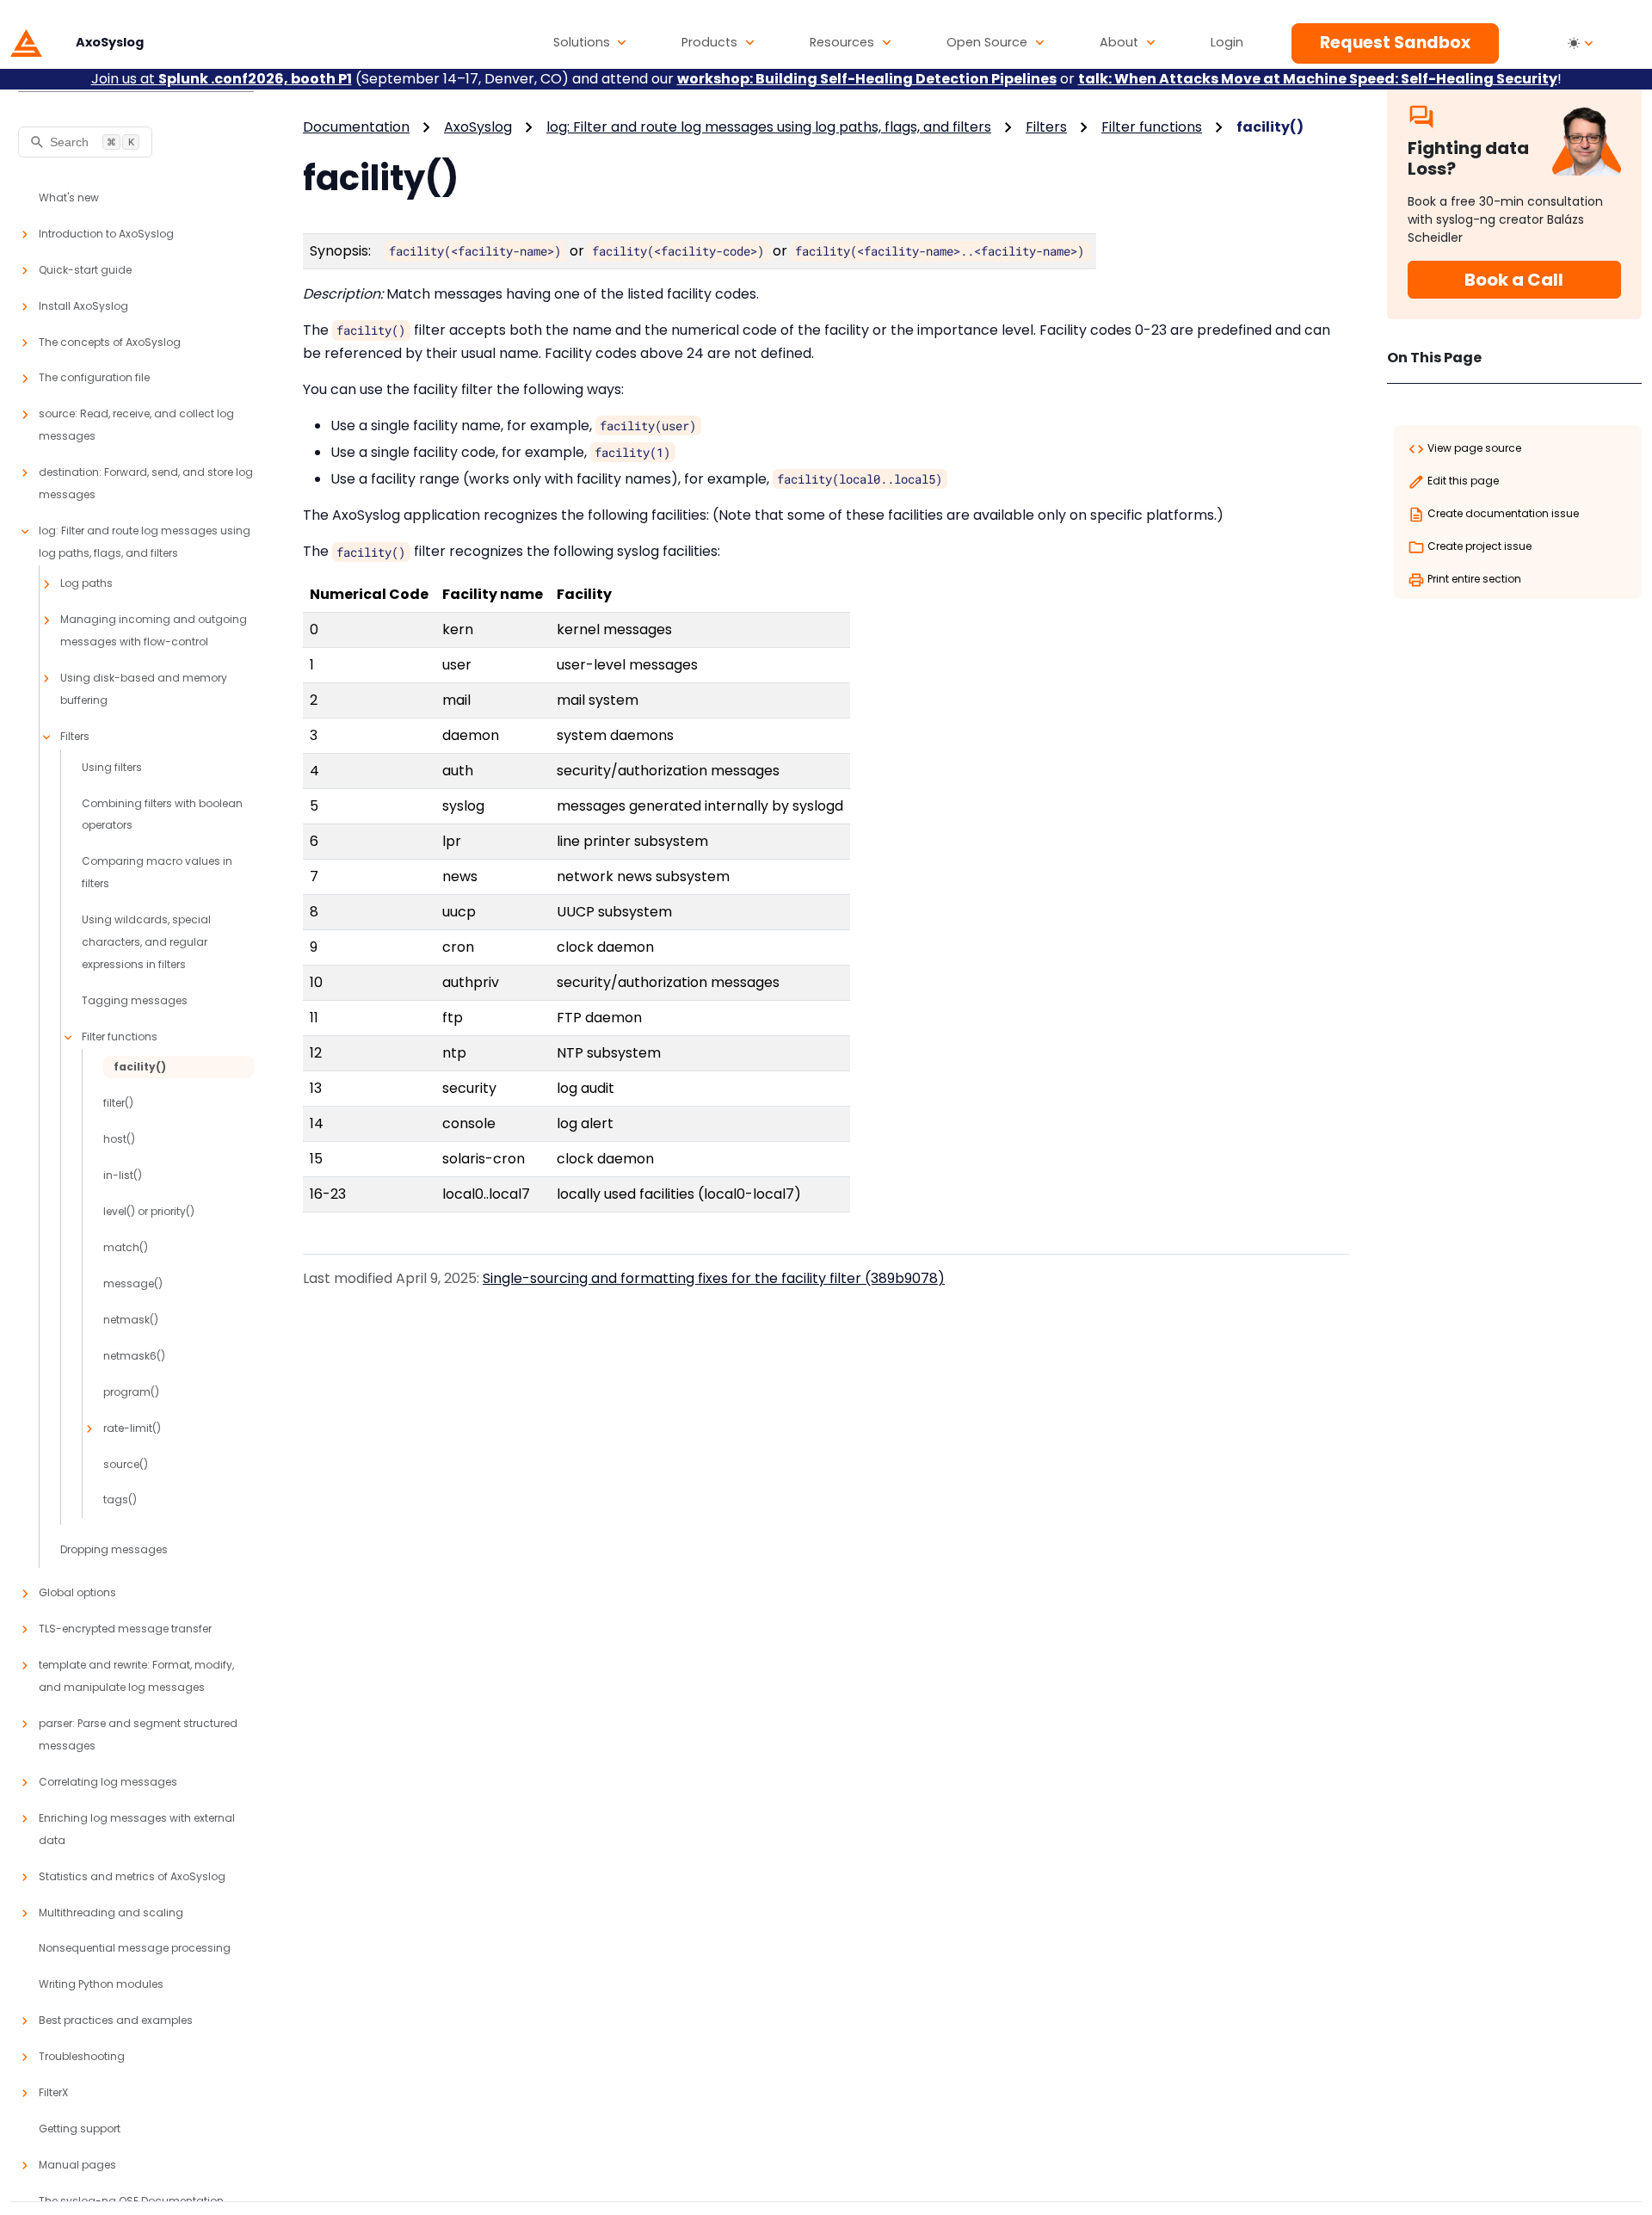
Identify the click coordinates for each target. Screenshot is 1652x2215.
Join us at (222, 79)
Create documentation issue (1502, 513)
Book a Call (1514, 280)
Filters (1046, 127)
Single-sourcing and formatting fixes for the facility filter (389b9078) (714, 1278)
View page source (1473, 448)
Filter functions (1152, 127)
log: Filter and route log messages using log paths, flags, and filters (769, 127)
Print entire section (1473, 579)
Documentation (356, 127)
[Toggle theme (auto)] (1581, 43)
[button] (590, 43)
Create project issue (1478, 546)
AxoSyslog (478, 127)
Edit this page (1462, 481)
